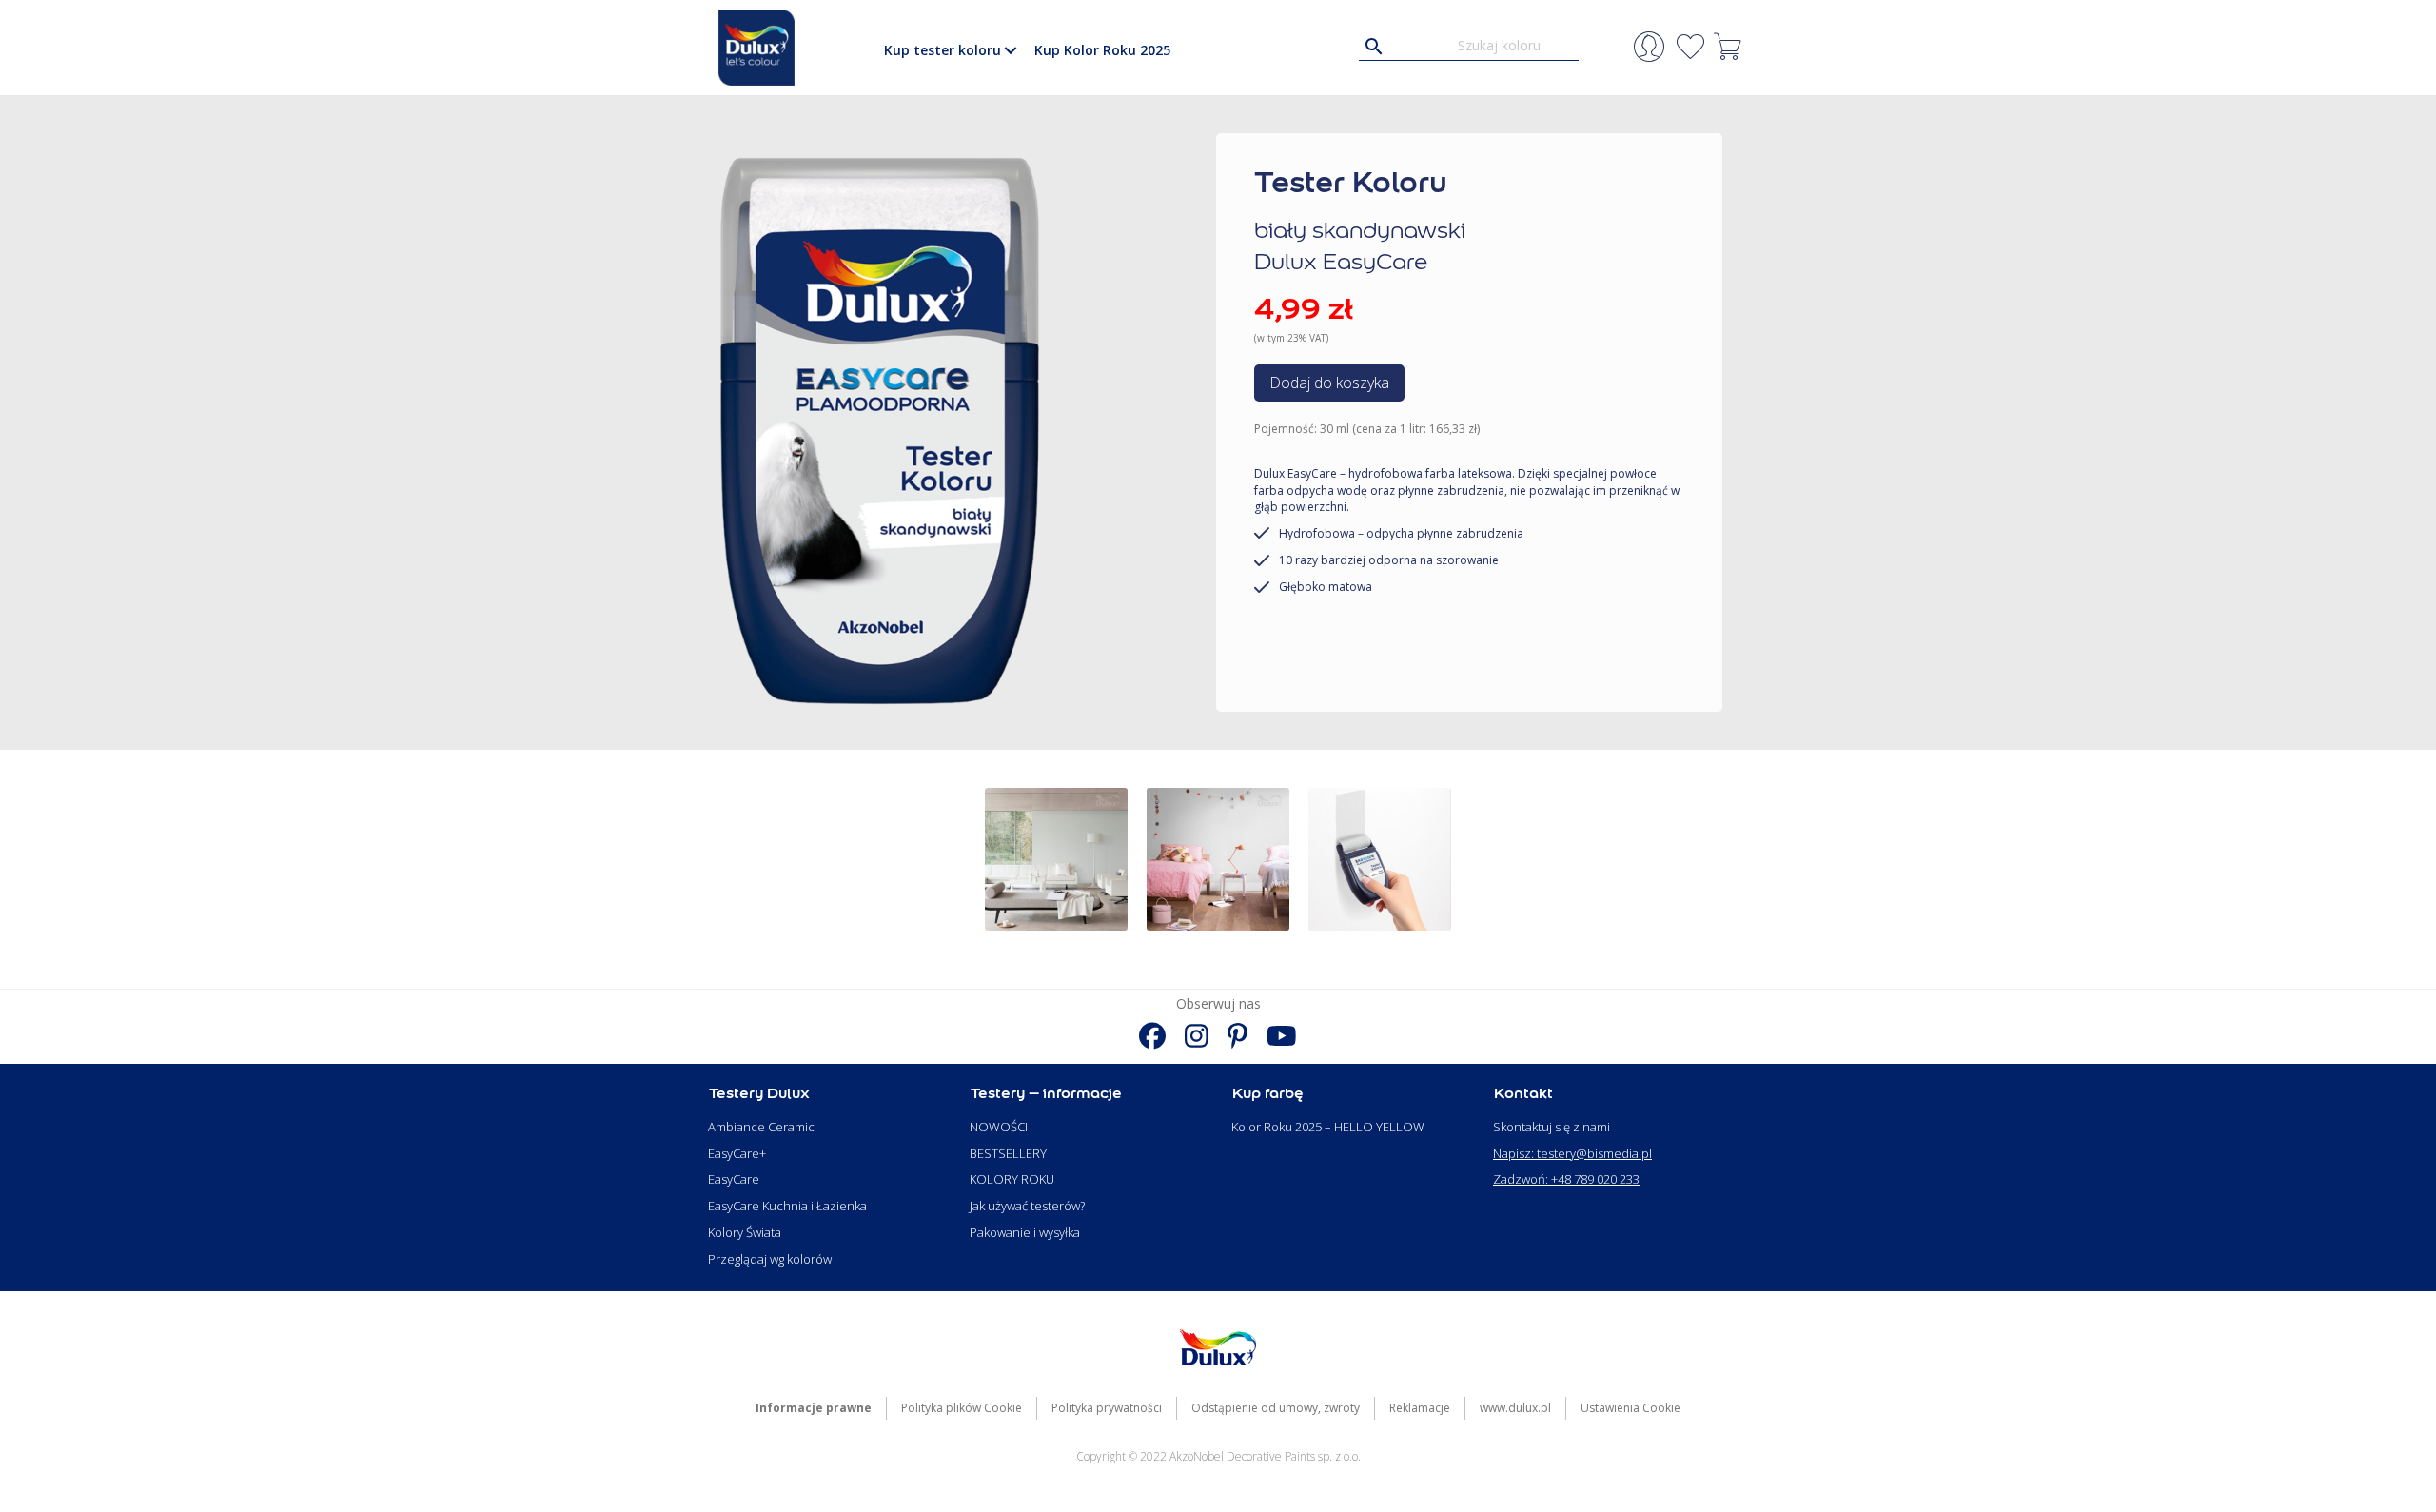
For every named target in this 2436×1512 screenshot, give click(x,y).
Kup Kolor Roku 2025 (1102, 50)
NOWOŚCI (999, 1127)
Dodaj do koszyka (1329, 383)
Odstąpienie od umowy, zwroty (1276, 1408)
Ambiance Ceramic (761, 1127)
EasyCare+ (737, 1153)
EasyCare (734, 1179)
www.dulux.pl (1515, 1408)
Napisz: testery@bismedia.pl (1572, 1153)
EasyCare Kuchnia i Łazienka (787, 1206)
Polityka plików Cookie (962, 1408)
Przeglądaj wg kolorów (770, 1259)
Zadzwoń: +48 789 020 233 (1566, 1179)
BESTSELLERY (1008, 1153)
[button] (1010, 50)
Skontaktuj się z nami (1552, 1127)
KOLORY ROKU (1012, 1179)
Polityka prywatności (1107, 1408)
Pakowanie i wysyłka (1025, 1232)
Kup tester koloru (943, 50)
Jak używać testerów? (1027, 1206)
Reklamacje (1420, 1408)
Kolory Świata (745, 1232)
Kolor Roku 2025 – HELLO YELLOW (1328, 1127)
